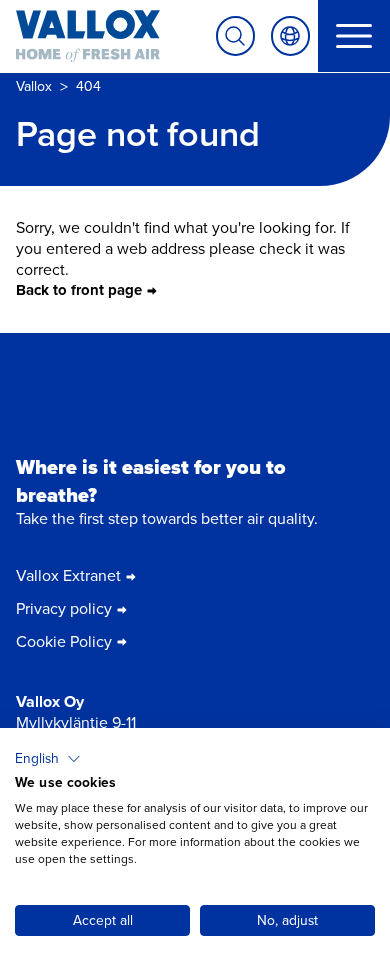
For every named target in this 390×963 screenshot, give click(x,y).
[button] (48, 759)
